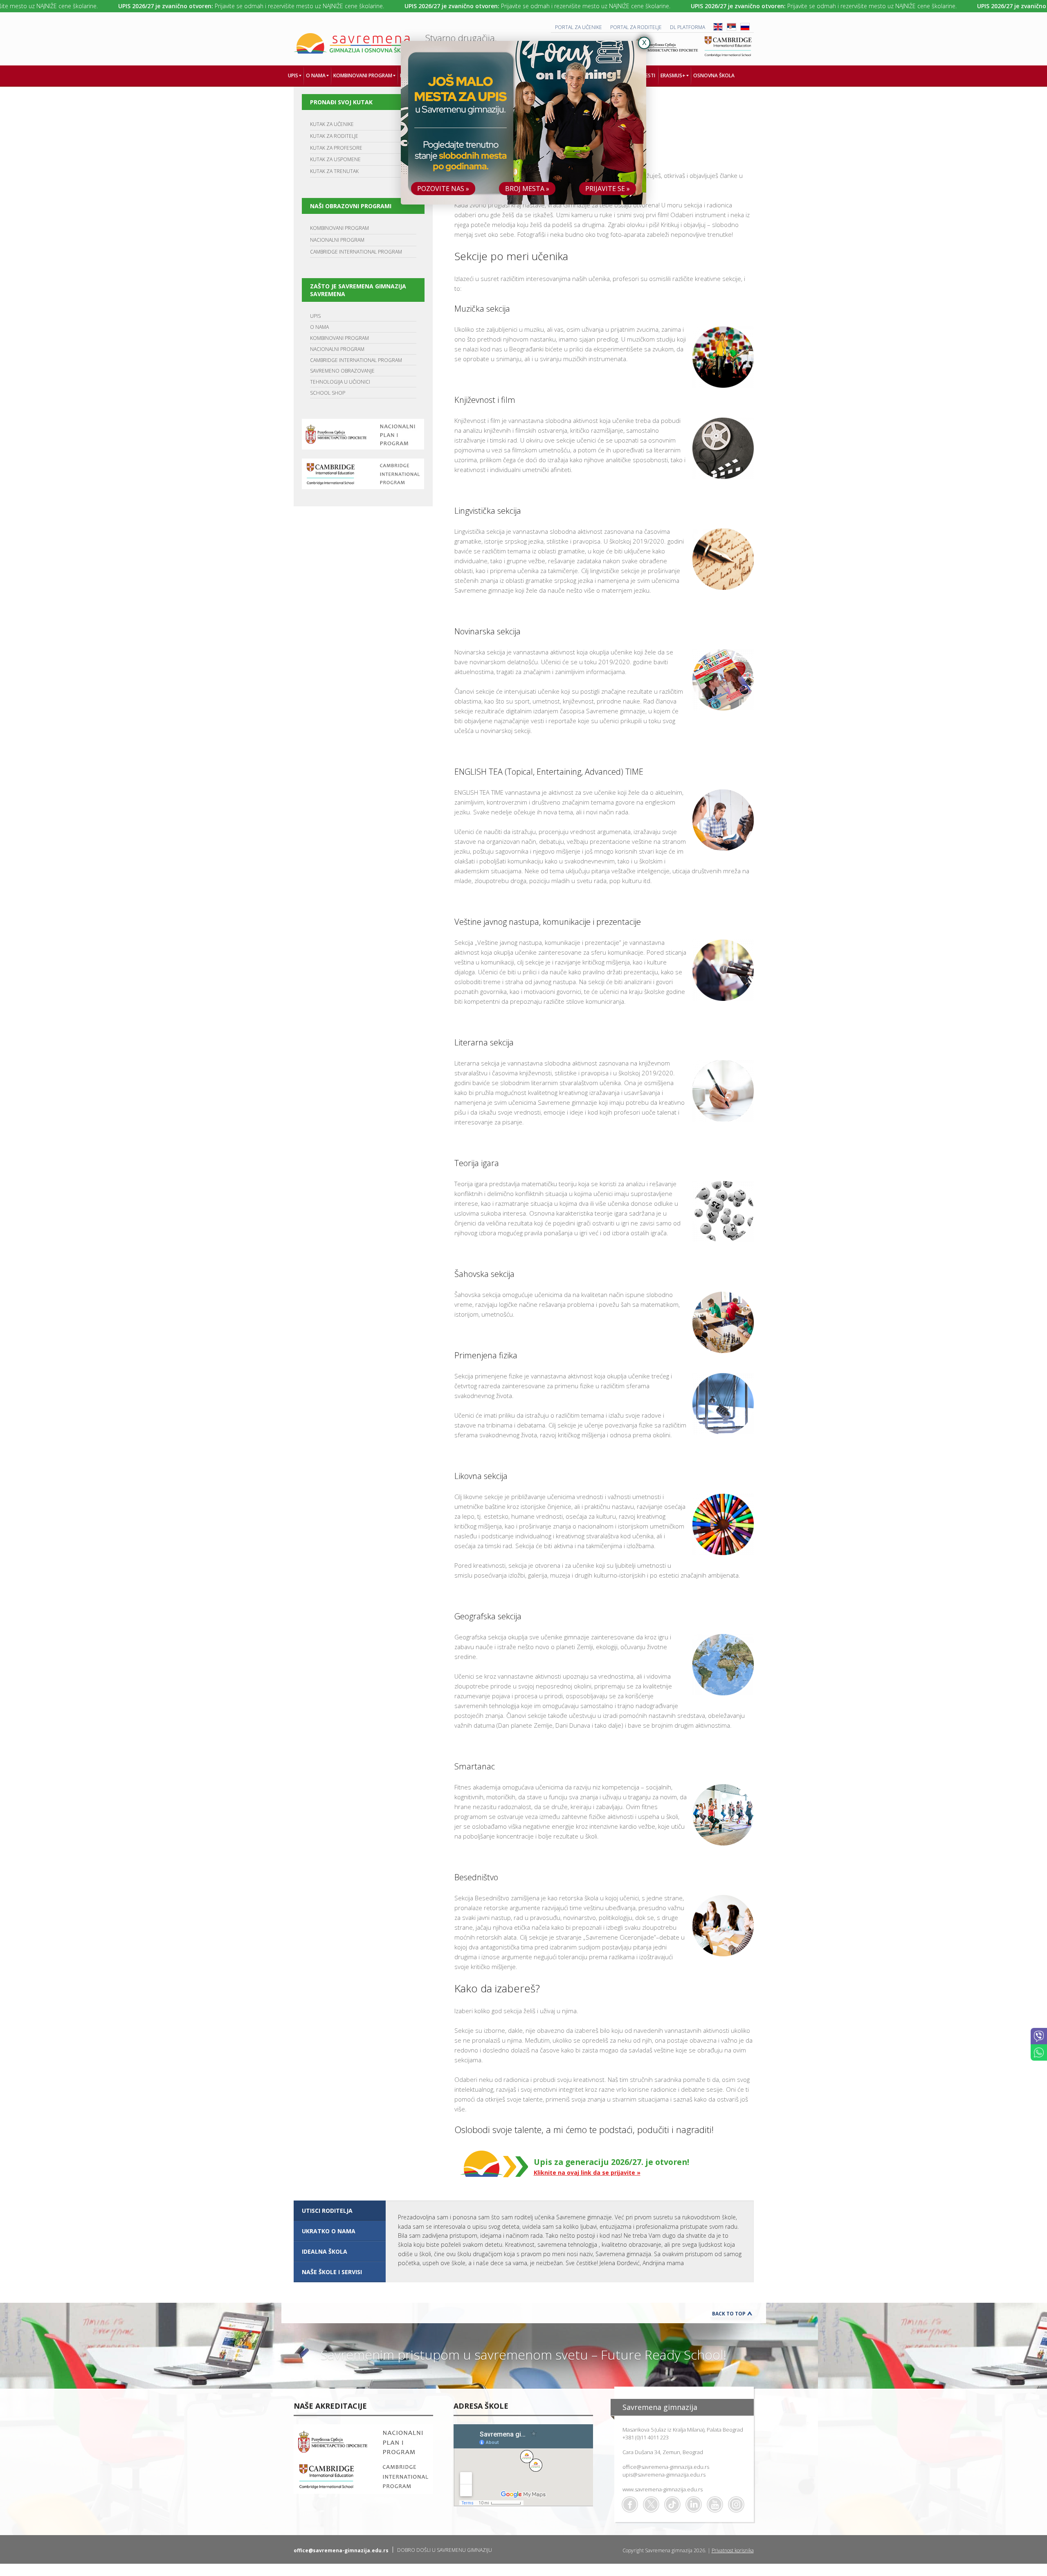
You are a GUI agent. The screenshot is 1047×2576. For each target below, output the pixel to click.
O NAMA (319, 327)
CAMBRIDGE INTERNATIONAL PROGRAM (356, 252)
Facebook (630, 2504)
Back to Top (729, 2314)
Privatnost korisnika (733, 2550)
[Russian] (745, 29)
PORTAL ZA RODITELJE (636, 27)
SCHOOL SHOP (328, 393)
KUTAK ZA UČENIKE (332, 124)
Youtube (715, 2504)
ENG (718, 27)
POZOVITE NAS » (443, 189)
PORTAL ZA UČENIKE (579, 27)
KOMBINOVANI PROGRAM (339, 228)
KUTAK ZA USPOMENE (335, 159)
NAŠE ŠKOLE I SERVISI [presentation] (332, 2272)
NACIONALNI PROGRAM (337, 240)
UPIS (315, 316)
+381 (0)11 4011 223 (646, 2437)
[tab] (340, 2211)
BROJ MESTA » (527, 189)
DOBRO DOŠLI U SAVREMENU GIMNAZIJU (445, 2550)
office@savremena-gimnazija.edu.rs (666, 2467)
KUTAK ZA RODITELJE (334, 136)
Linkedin (694, 2504)
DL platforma (688, 27)
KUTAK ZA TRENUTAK (334, 171)
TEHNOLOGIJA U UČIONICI (340, 382)
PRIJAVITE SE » (608, 189)
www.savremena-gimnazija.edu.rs (663, 2489)
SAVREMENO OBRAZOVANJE (342, 371)
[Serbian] (731, 29)
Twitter (651, 2504)
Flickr (736, 2504)
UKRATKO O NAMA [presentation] (329, 2231)
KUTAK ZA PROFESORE (336, 148)
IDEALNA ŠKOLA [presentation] (325, 2251)
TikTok (672, 2504)
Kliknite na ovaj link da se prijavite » (587, 2173)
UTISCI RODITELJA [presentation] (327, 2211)
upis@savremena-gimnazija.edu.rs (664, 2475)
